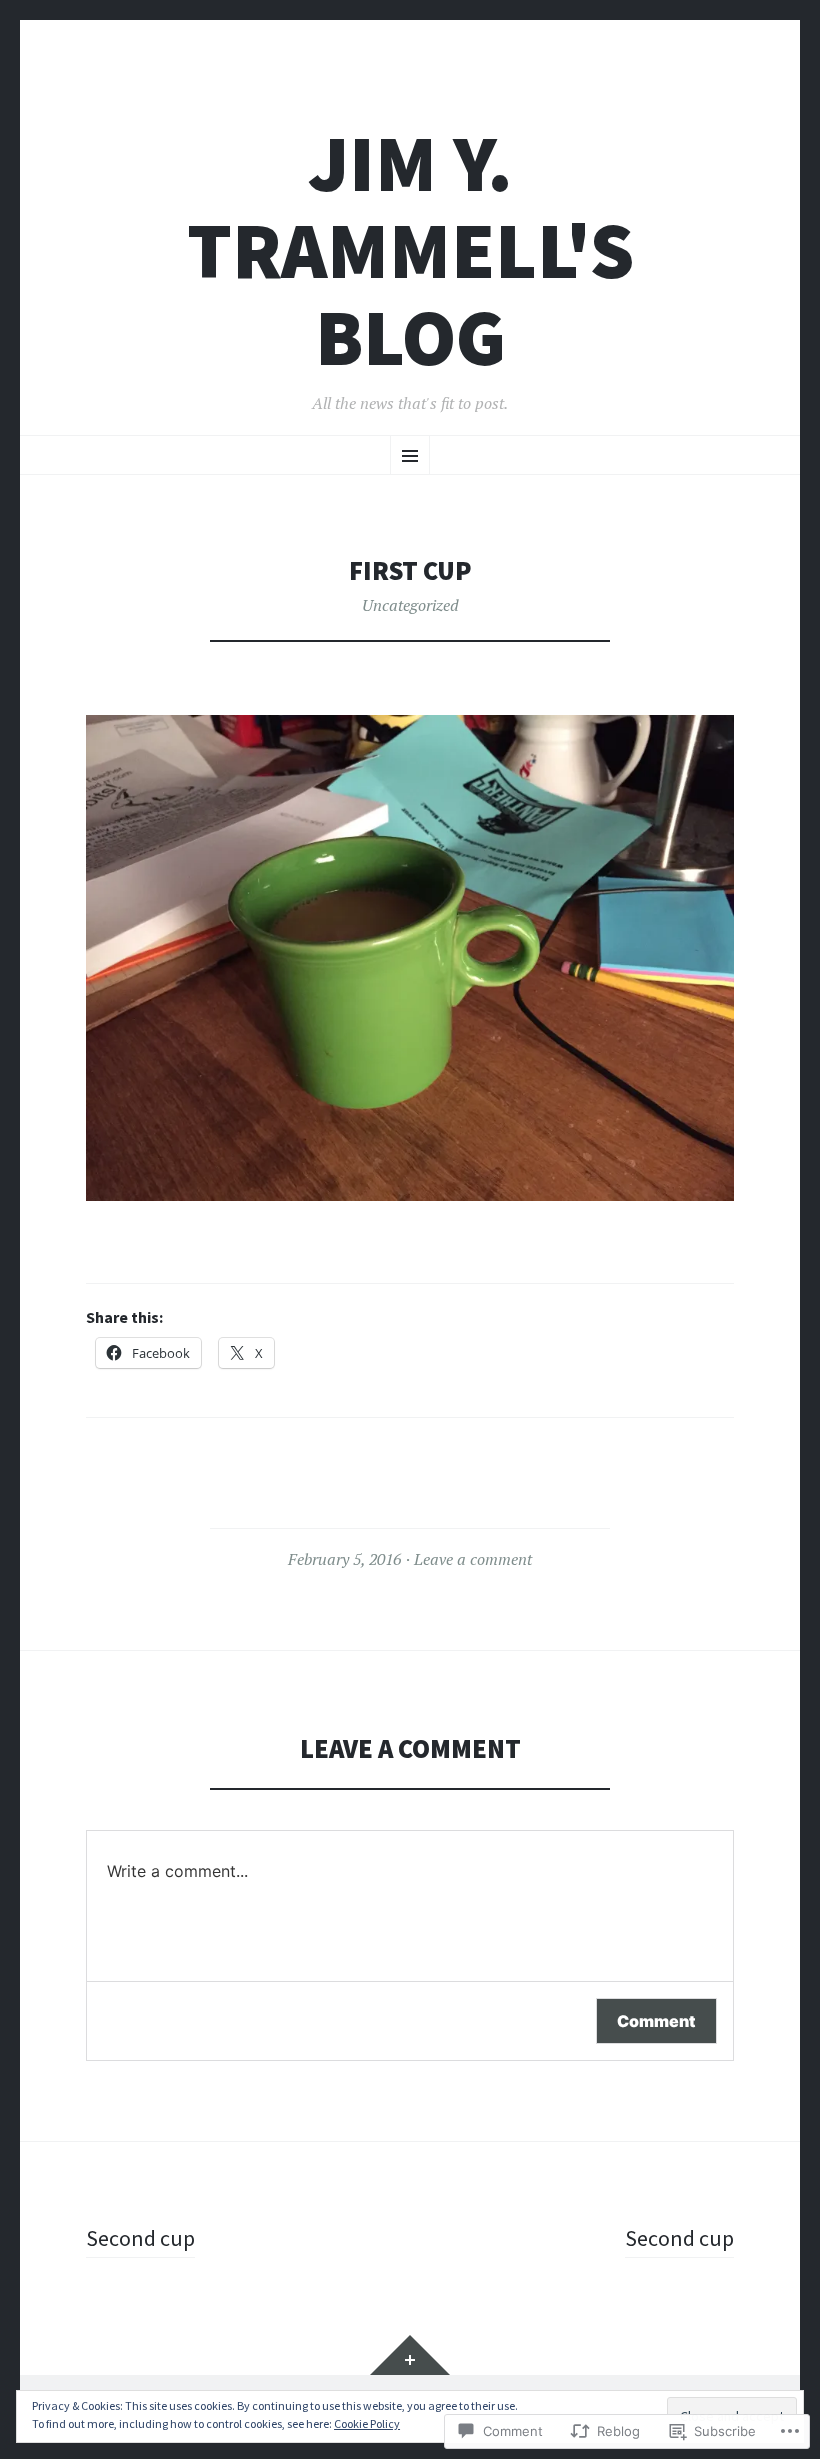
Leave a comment (473, 1559)
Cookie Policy (367, 2423)
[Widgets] (410, 2355)
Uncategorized (410, 605)
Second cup (140, 2238)
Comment (656, 2021)
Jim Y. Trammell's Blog (410, 250)
